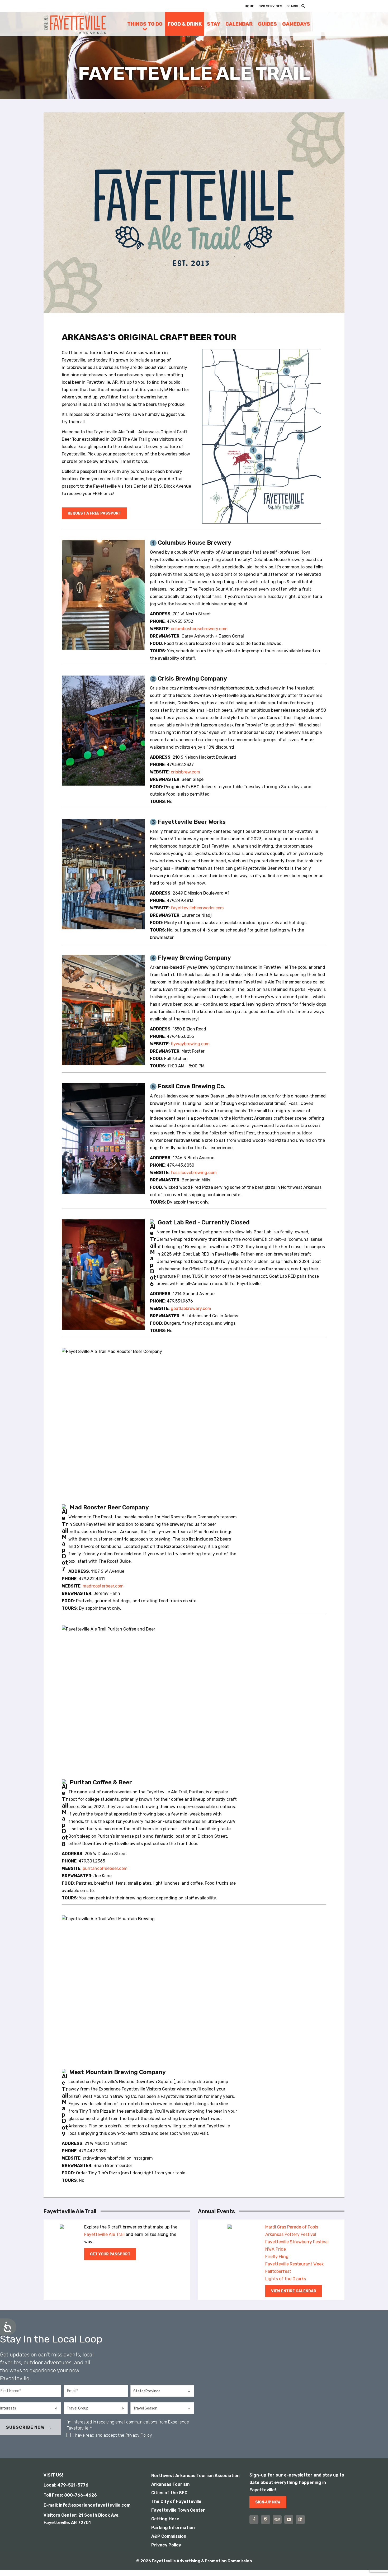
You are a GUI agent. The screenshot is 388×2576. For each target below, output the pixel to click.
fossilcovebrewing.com (194, 1173)
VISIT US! (53, 2475)
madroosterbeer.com (103, 1586)
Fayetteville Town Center (178, 2510)
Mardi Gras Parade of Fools (292, 2227)
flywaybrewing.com (190, 1044)
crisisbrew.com (185, 772)
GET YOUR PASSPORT (110, 2254)
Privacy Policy (139, 2435)
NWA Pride (276, 2249)
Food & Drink (185, 24)
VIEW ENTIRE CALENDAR (294, 2291)
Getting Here (165, 2519)
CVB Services (270, 6)
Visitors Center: (60, 2515)
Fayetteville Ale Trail (104, 2234)
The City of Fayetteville (176, 2501)
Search (293, 6)
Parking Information (173, 2528)
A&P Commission (169, 2536)
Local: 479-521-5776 (66, 2485)
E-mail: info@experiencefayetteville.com (87, 2505)
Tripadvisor (277, 2520)
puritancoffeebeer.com (105, 1868)
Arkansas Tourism (170, 2484)
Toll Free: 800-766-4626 (70, 2495)
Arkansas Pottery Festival (291, 2234)
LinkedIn (300, 2520)
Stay (214, 24)
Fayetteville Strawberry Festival (297, 2242)
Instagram (266, 2520)
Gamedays (296, 24)
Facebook (254, 2520)
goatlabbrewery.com (191, 1308)
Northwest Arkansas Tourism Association (195, 2476)
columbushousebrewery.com (199, 629)
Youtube (289, 2520)
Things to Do (145, 24)
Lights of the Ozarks (286, 2279)
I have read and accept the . (113, 2435)
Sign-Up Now (268, 2502)
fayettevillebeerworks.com (197, 908)
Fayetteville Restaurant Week (294, 2264)
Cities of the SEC (169, 2493)
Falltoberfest (278, 2271)
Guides (267, 24)
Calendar (239, 24)
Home (249, 6)
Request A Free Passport (94, 513)
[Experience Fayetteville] (75, 24)
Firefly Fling (277, 2257)
